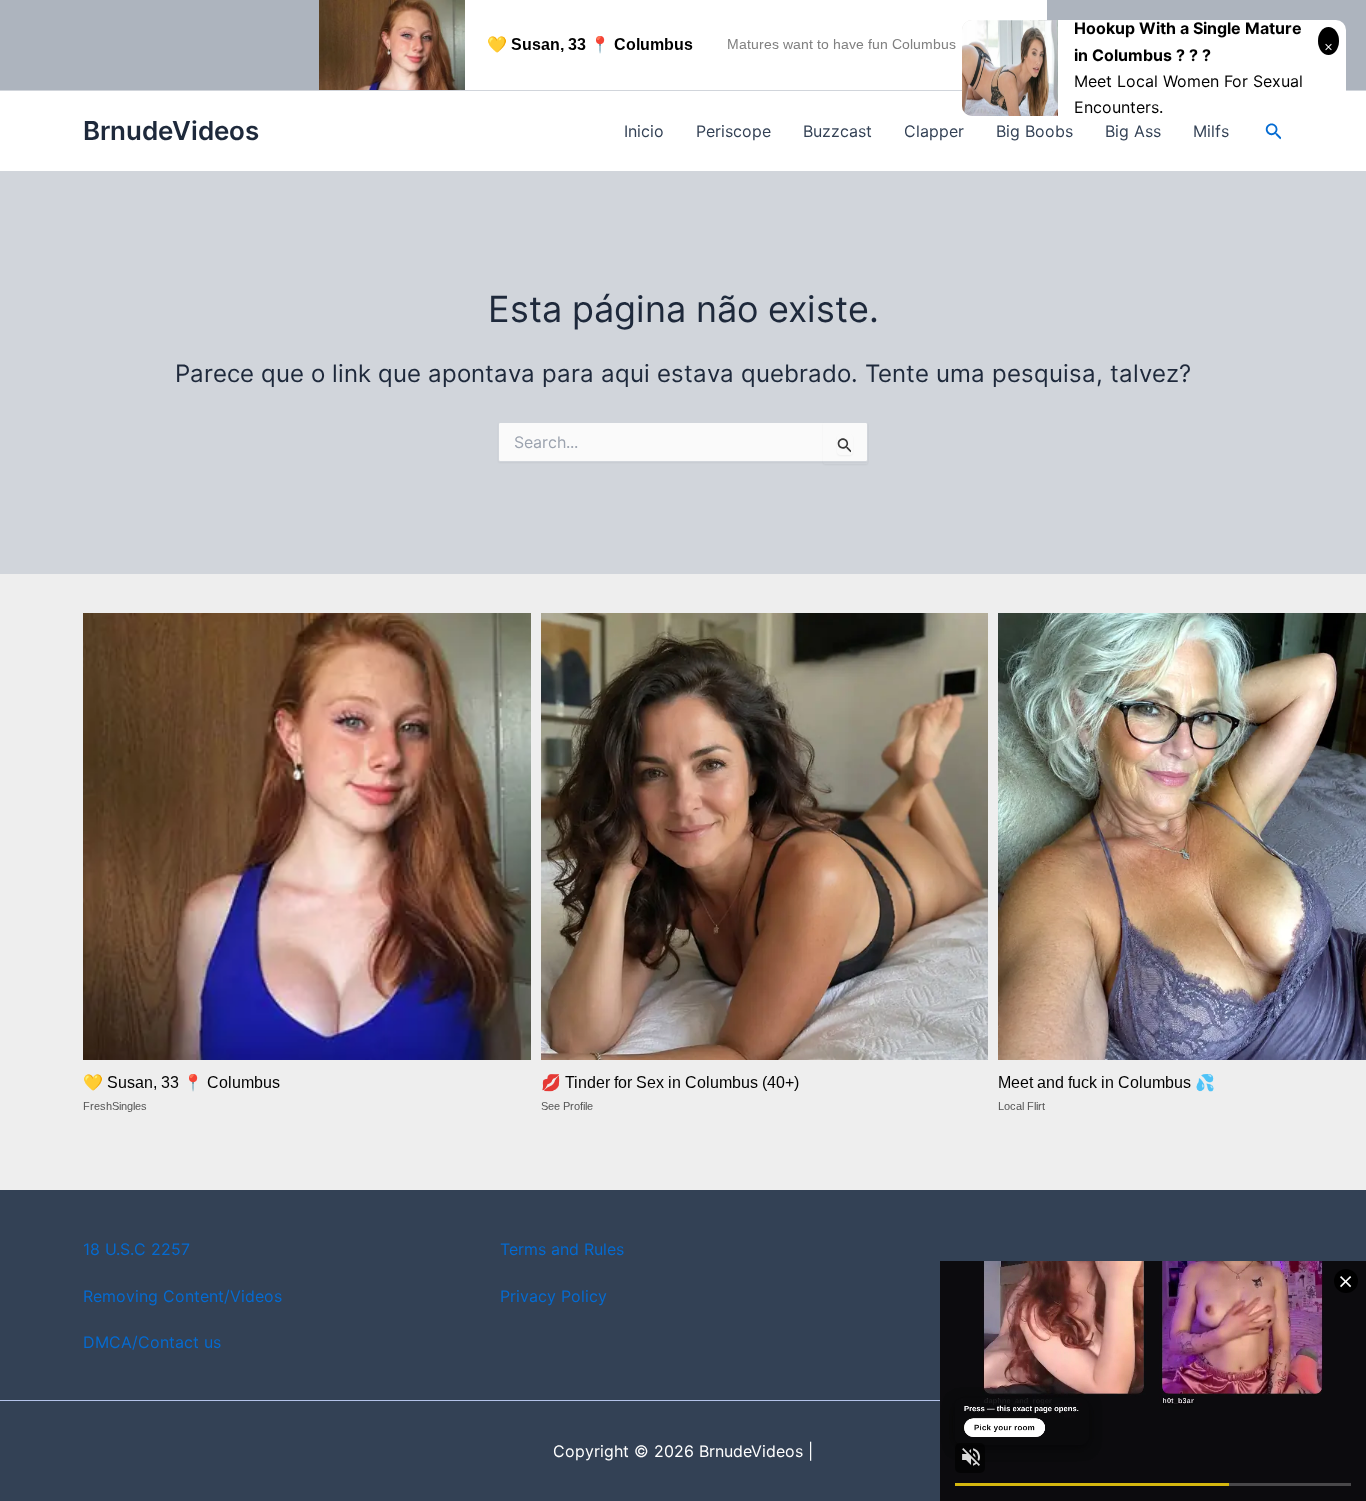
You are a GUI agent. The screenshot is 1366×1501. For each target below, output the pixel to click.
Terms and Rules (562, 1249)
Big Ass (1133, 131)
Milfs (1211, 131)
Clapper (934, 131)
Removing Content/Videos (182, 1296)
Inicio (644, 131)
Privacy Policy (553, 1296)
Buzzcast (837, 131)
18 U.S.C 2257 (136, 1249)
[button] (1274, 131)
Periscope (733, 131)
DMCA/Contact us (152, 1342)
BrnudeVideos (171, 130)
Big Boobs (1034, 131)
